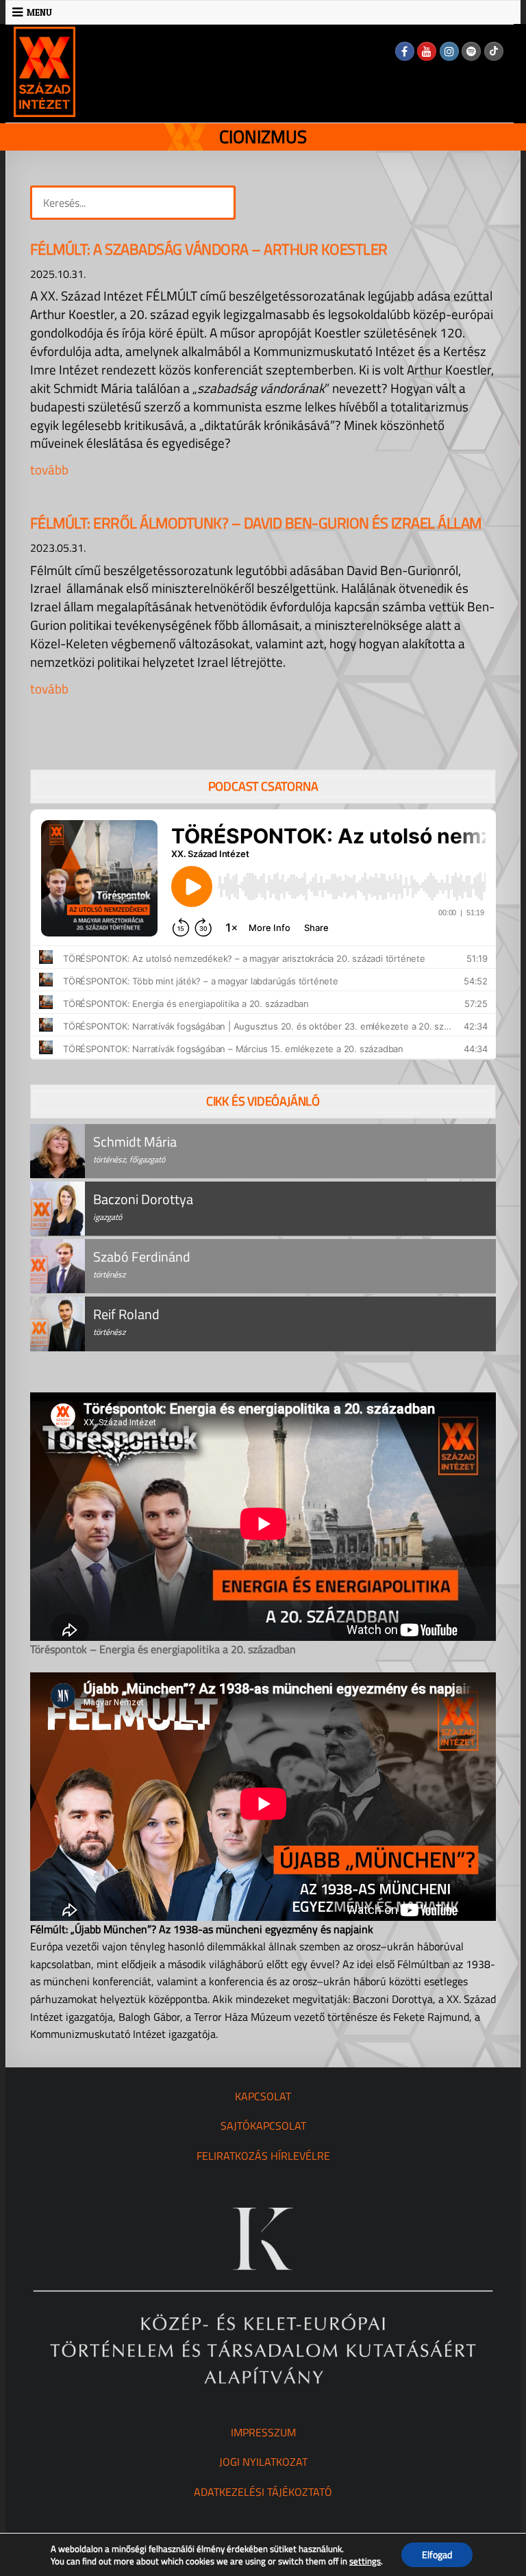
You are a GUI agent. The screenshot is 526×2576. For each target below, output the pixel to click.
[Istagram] (449, 51)
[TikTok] (494, 51)
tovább (49, 469)
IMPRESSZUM (263, 2432)
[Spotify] (471, 51)
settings (365, 2561)
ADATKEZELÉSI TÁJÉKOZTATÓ (263, 2492)
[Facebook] (405, 51)
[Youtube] (427, 51)
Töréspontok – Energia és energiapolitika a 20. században (163, 1649)
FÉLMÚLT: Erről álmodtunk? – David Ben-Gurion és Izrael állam (256, 523)
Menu (39, 12)
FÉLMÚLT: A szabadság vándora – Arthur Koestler (209, 249)
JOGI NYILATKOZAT (263, 2462)
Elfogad (437, 2554)
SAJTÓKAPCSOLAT (263, 2126)
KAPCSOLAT (263, 2096)
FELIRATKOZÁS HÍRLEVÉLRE (263, 2156)
